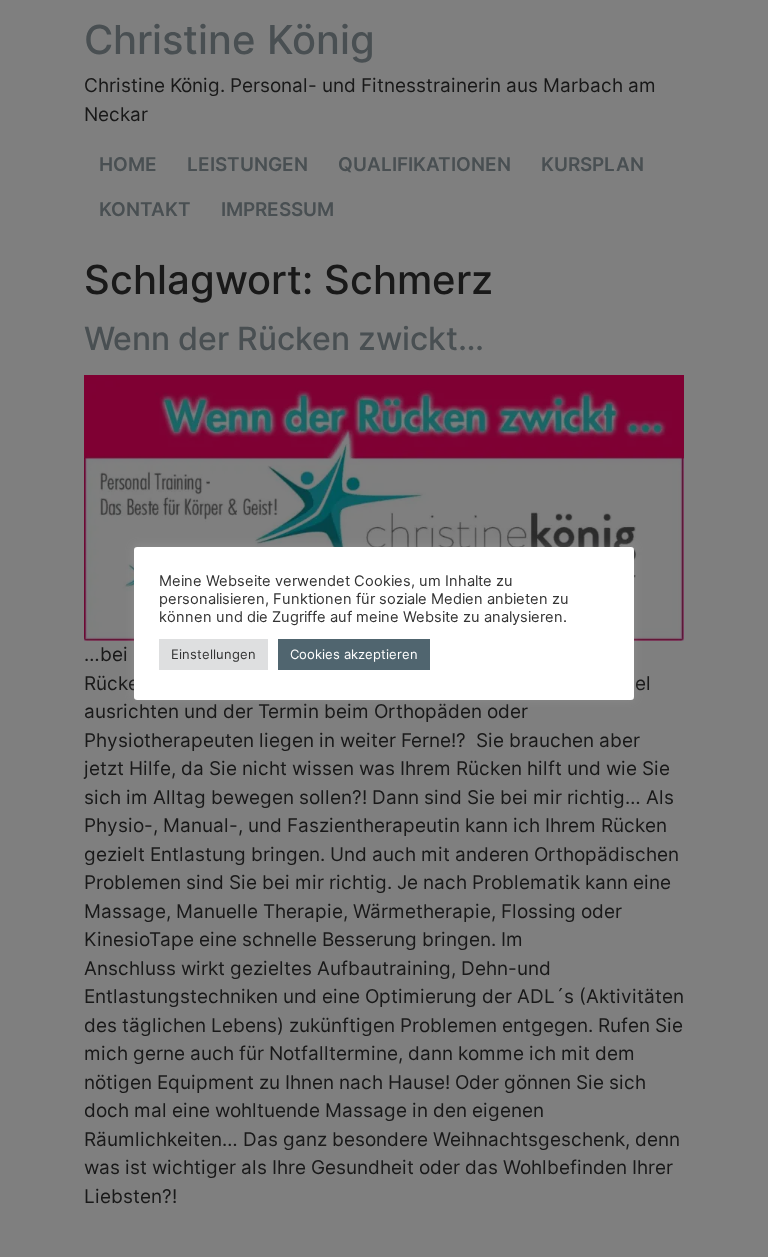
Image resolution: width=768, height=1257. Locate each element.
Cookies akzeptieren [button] (354, 654)
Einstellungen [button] (213, 654)
